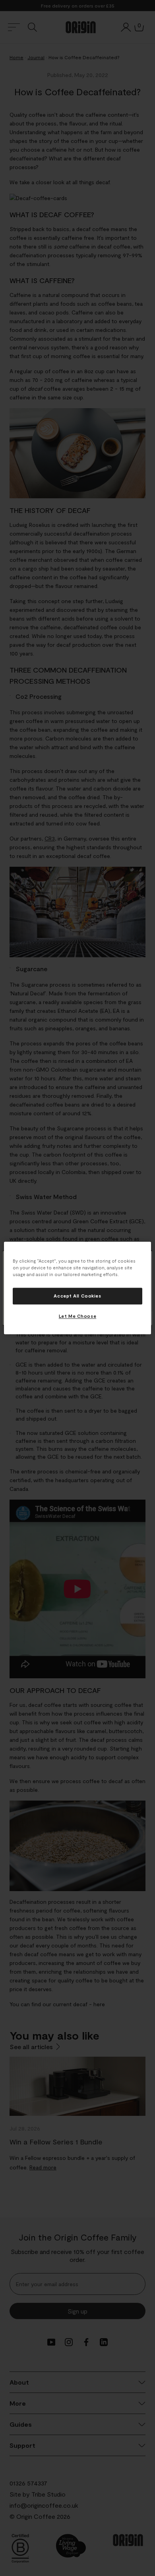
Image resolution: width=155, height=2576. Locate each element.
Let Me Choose (77, 1316)
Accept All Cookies (77, 1296)
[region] (78, 1288)
